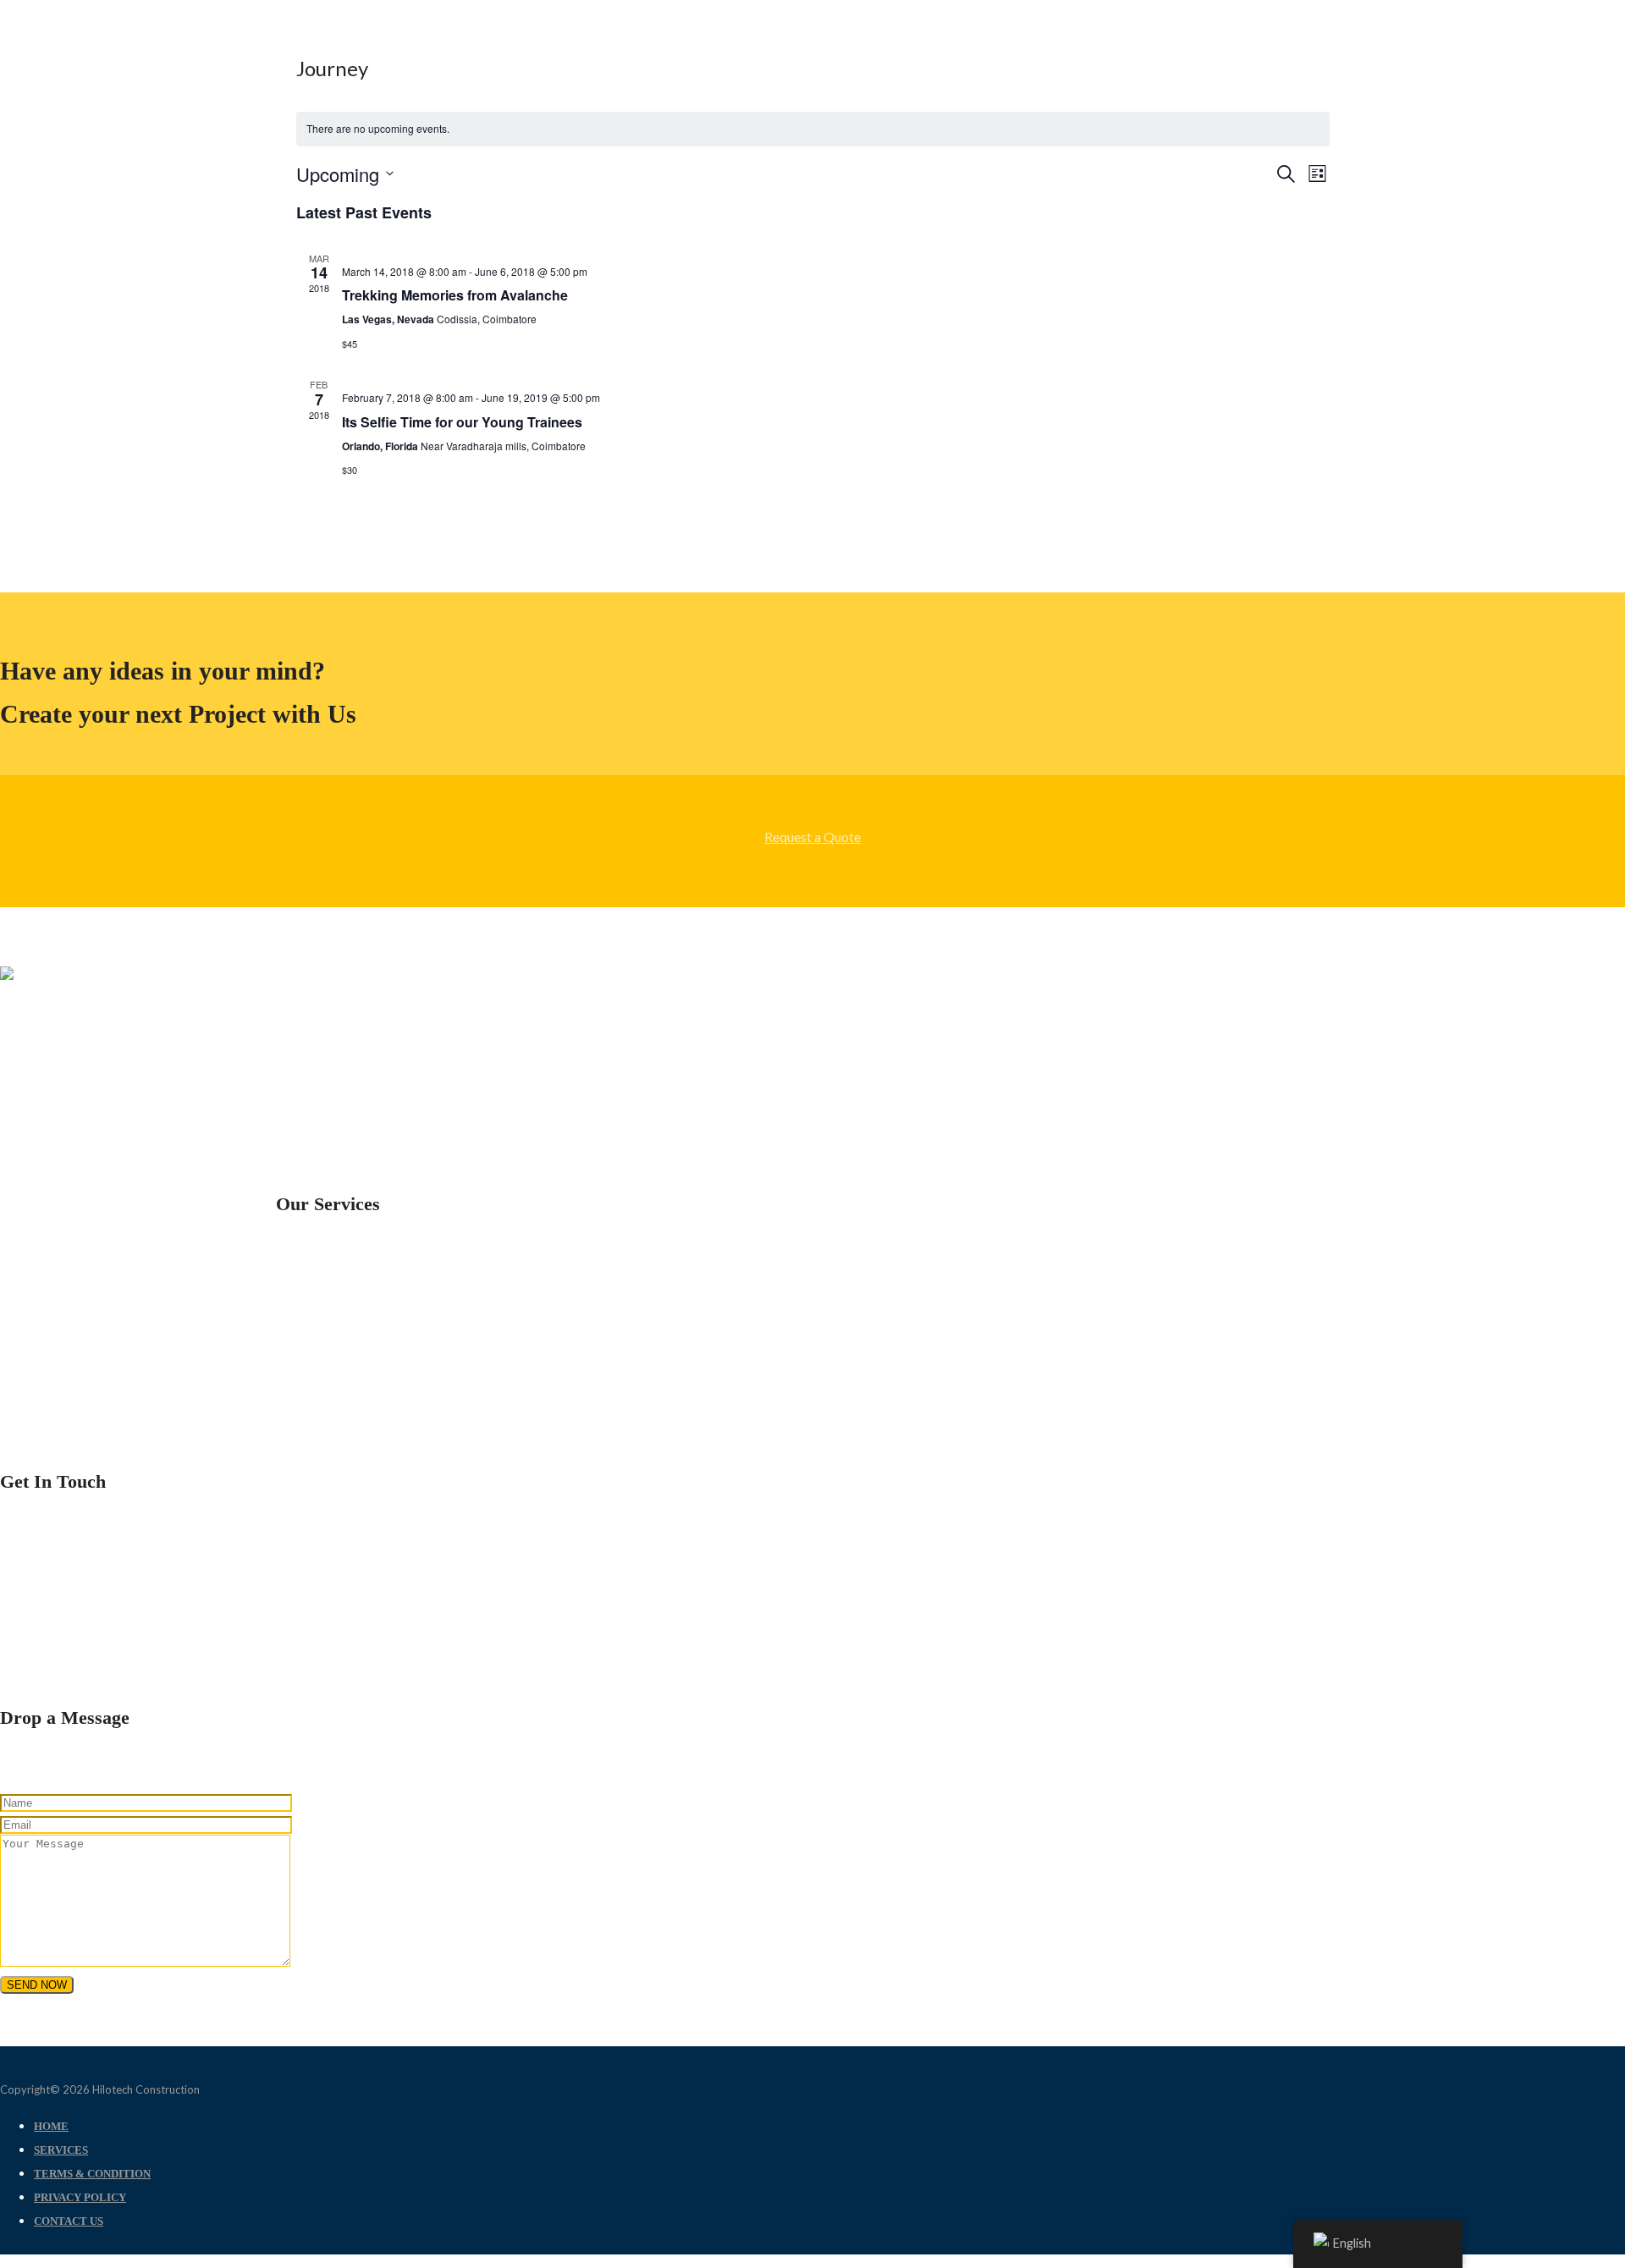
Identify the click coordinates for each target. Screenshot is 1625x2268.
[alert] (813, 129)
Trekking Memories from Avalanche (455, 295)
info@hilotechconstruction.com (91, 1647)
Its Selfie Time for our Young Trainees (462, 422)
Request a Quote (812, 837)
